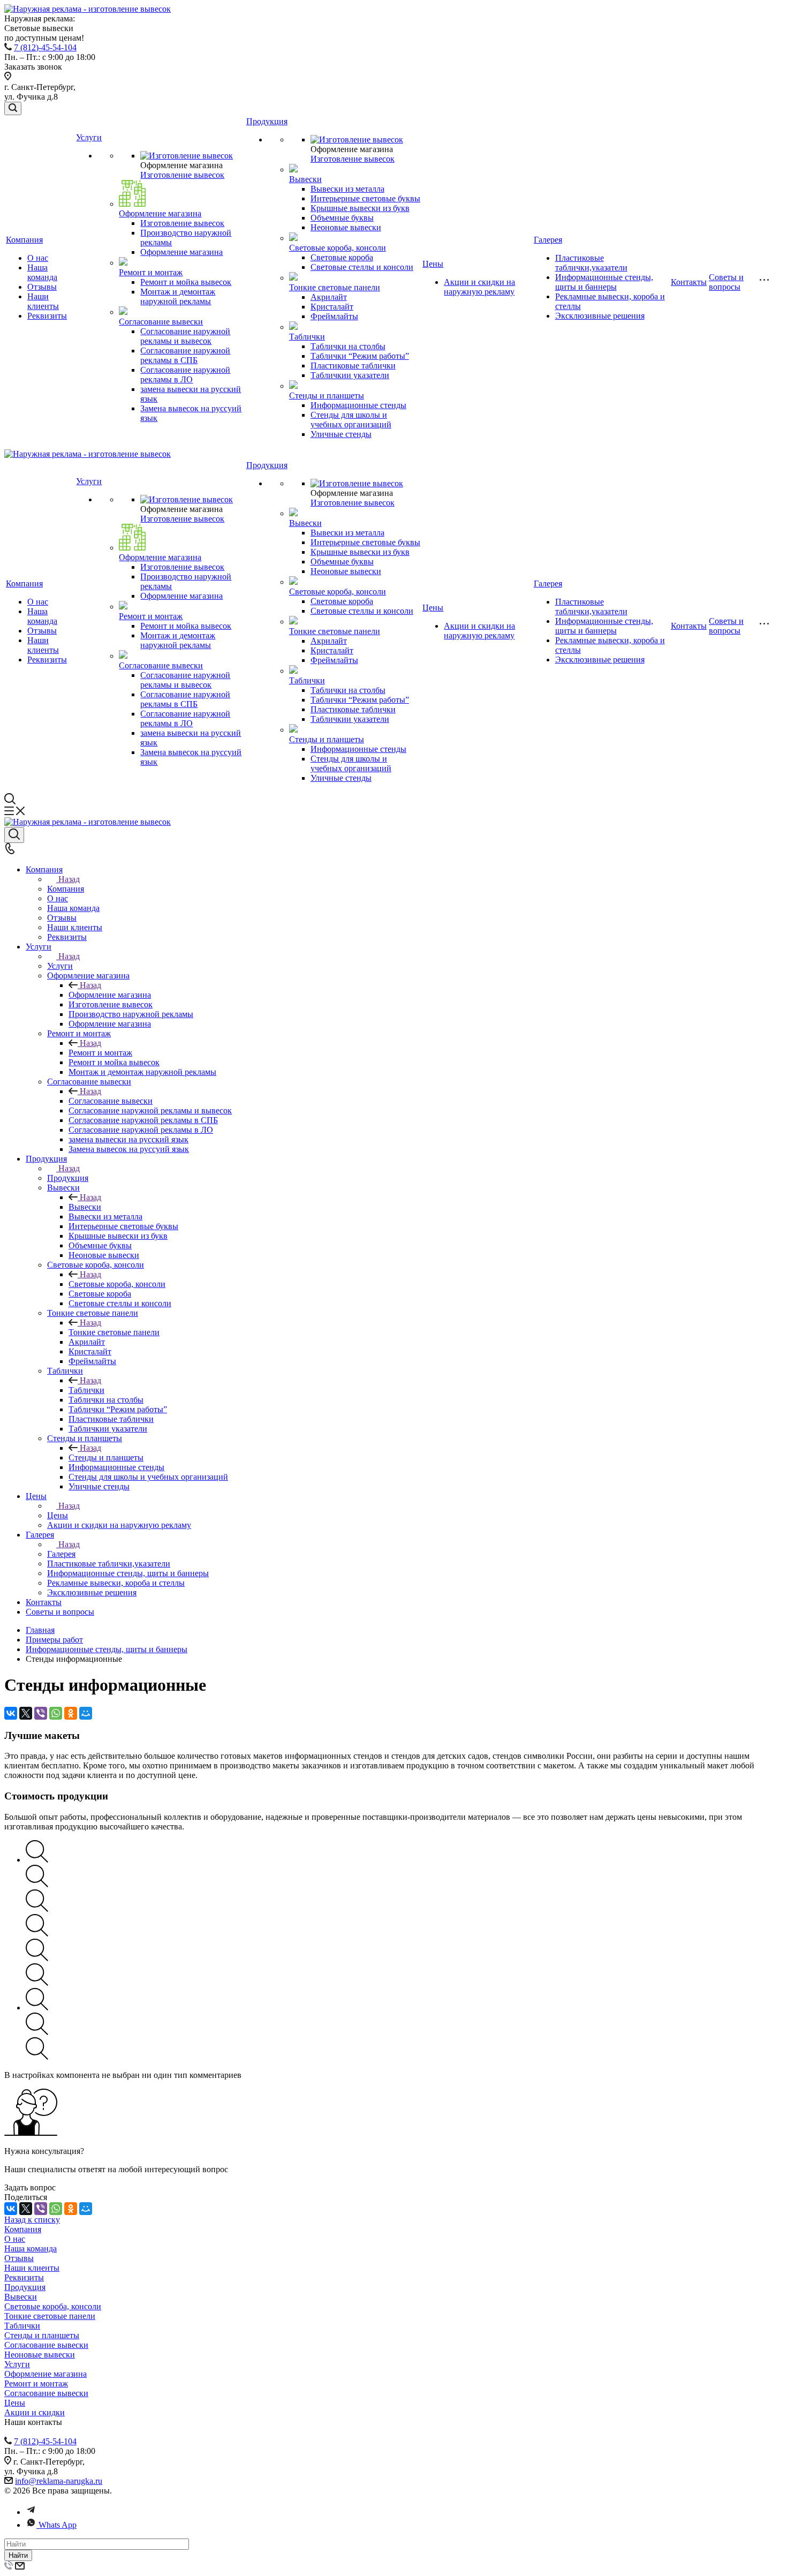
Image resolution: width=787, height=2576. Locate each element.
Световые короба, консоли (338, 248)
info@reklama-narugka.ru (59, 2481)
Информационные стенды (358, 405)
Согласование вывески (161, 322)
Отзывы (42, 287)
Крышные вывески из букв (360, 208)
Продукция (267, 121)
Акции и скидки (35, 2412)
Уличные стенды (341, 434)
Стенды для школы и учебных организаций (351, 420)
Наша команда (42, 272)
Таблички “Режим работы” (360, 356)
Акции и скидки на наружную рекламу (479, 287)
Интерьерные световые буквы (365, 198)
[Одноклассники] (71, 1713)
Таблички (307, 337)
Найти (18, 2555)
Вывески (305, 179)
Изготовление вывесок (182, 175)
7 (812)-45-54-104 (45, 47)
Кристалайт (332, 307)
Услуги (89, 137)
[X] (26, 1713)
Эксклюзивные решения (600, 316)
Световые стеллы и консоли (362, 267)
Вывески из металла (347, 189)
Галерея (548, 240)
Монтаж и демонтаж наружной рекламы (178, 296)
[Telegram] (31, 2512)
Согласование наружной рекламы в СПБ (185, 355)
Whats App (58, 2525)
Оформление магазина (160, 213)
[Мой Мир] (86, 1713)
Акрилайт (329, 297)
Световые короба (342, 257)
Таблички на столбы (348, 346)
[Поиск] (13, 108)
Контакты (689, 282)
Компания (24, 240)
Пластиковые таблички (353, 366)
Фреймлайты (334, 316)
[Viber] (41, 1713)
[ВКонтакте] (11, 1713)
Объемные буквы (342, 218)
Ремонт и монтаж (151, 272)
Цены (433, 264)
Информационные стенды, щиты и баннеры (604, 282)
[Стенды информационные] (37, 1860)
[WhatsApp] (56, 1713)
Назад (69, 879)
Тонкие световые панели (335, 287)
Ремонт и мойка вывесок (186, 282)
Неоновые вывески (346, 227)
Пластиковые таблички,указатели (591, 263)
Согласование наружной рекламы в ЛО (185, 375)
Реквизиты (47, 316)
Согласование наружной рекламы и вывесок (185, 336)
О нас (38, 258)
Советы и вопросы (726, 282)
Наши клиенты (43, 301)
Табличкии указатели (350, 375)
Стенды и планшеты (327, 396)
